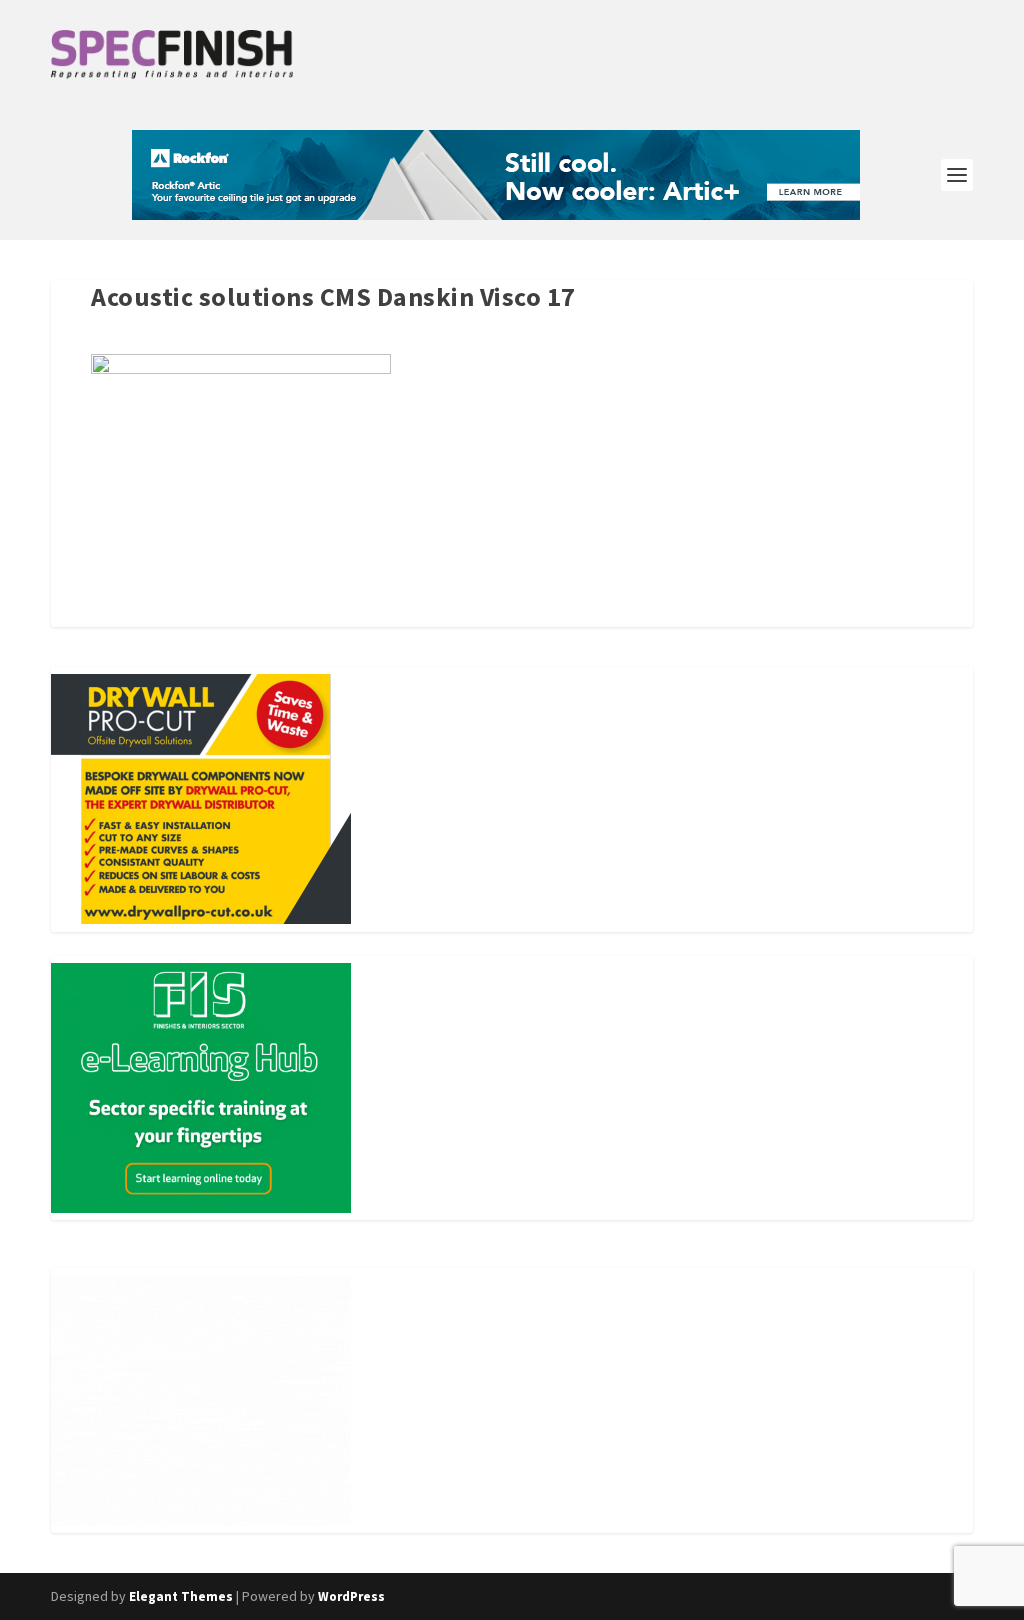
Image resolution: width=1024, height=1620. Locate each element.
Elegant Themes (181, 1596)
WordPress (351, 1596)
